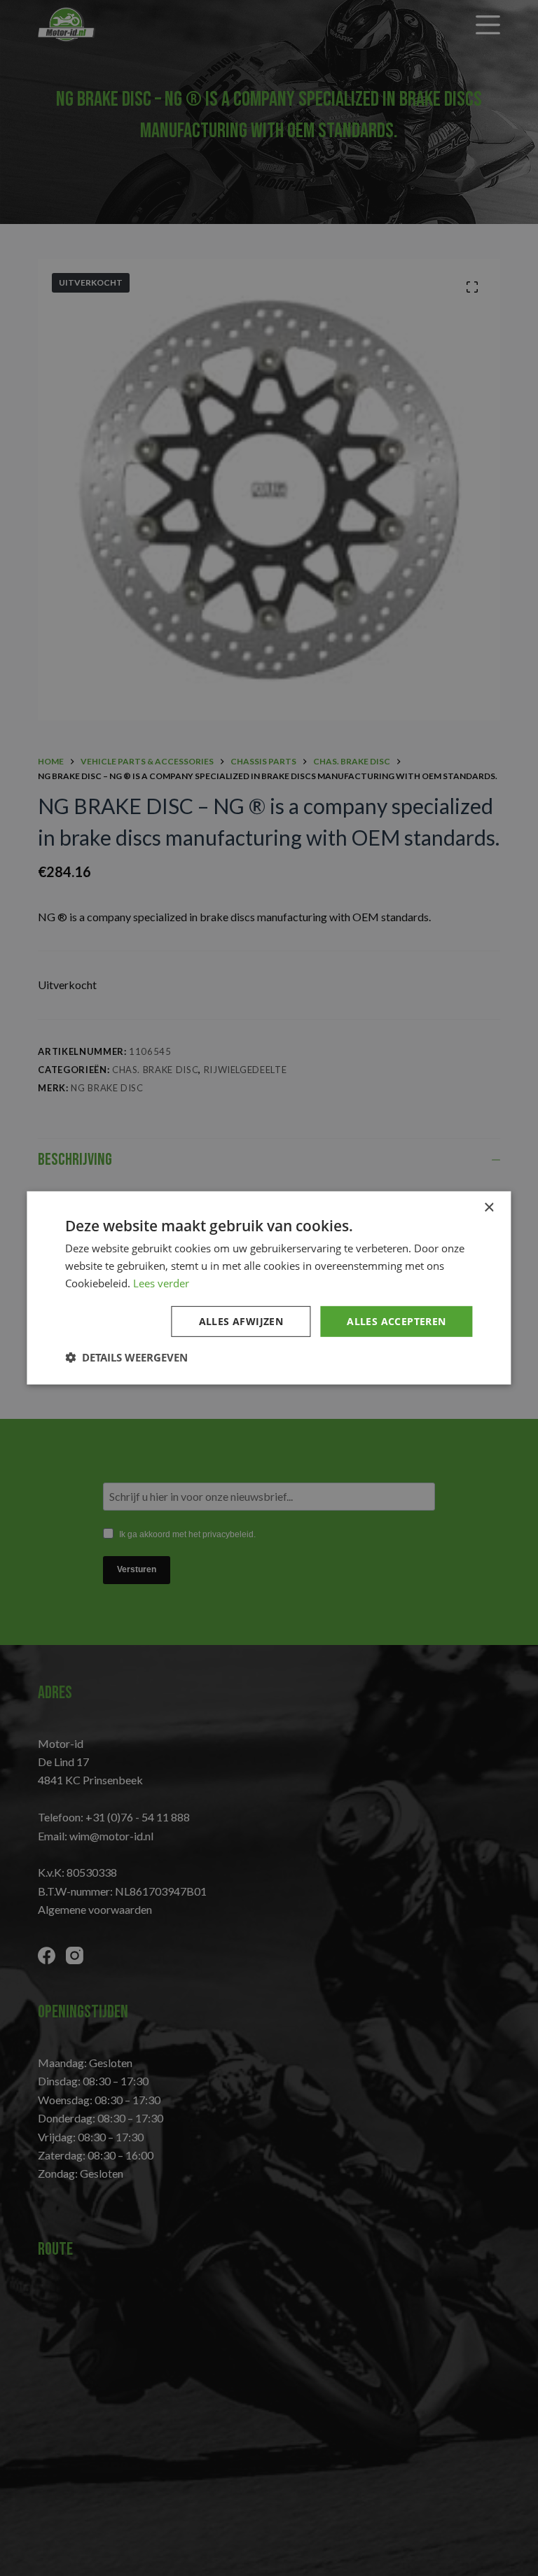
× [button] (489, 1208)
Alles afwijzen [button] (241, 1321)
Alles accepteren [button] (396, 1321)
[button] (126, 1357)
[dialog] (269, 1288)
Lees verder (161, 1283)
